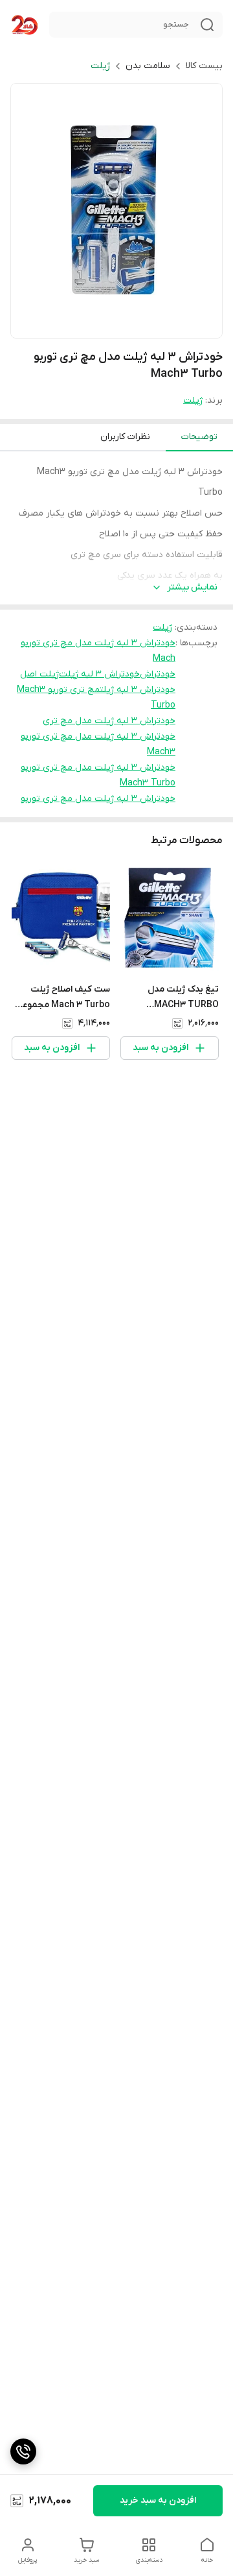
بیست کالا (204, 66)
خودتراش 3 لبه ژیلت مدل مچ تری (109, 721)
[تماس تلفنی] (23, 2451)
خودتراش (158, 674)
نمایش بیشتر (192, 587)
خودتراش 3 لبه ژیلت (99, 674)
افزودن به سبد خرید (158, 2500)
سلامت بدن (148, 66)
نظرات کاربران (125, 437)
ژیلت (100, 66)
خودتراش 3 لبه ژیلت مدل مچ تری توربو (98, 799)
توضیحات (199, 437)
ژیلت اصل (39, 674)
